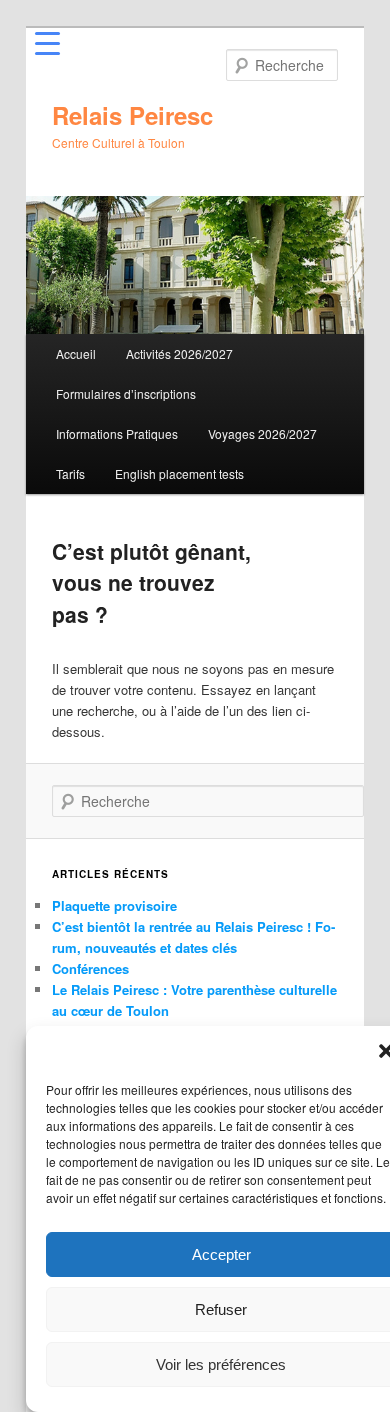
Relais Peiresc (132, 115)
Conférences (90, 968)
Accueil (76, 353)
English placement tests (179, 473)
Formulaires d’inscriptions (126, 393)
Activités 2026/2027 (179, 353)
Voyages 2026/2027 (262, 433)
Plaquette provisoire (114, 905)
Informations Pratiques (117, 433)
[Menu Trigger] (47, 42)
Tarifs (70, 473)
